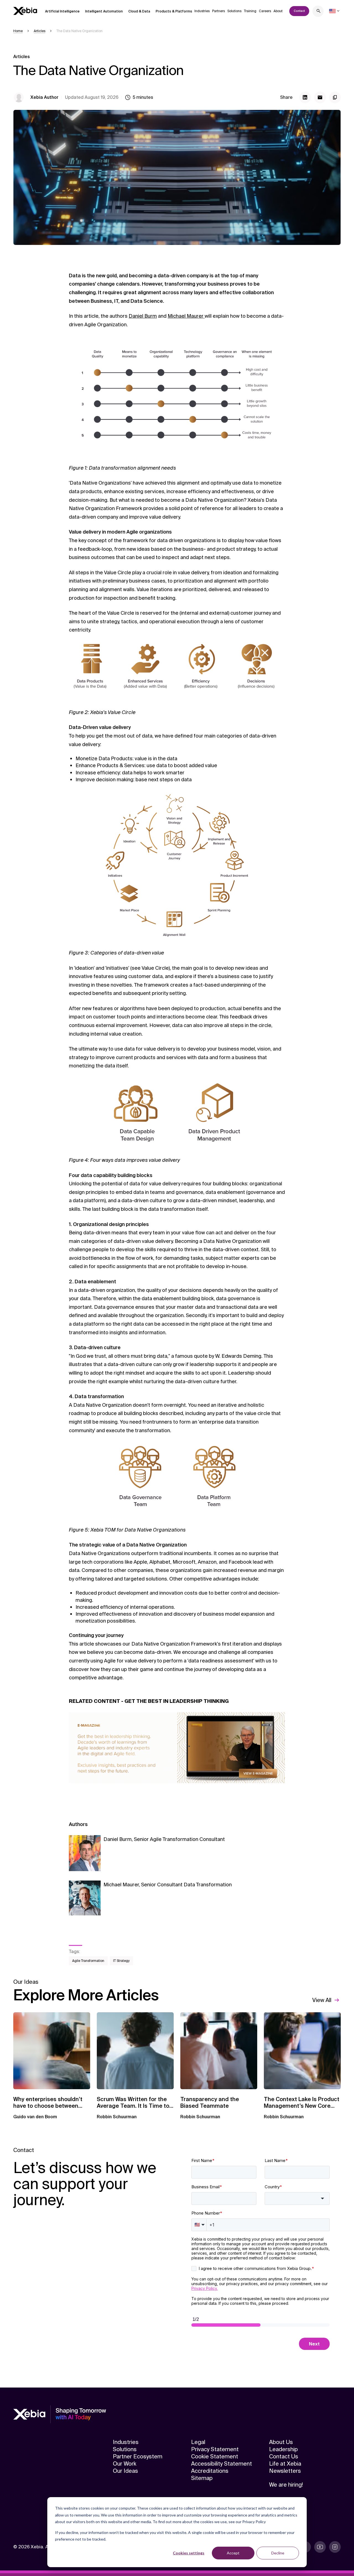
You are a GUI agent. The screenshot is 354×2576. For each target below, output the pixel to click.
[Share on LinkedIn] (305, 97)
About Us (281, 2442)
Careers (265, 11)
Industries (202, 11)
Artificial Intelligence (62, 11)
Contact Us (284, 2456)
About (278, 11)
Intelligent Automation (104, 11)
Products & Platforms (174, 11)
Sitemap (202, 2478)
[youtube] (320, 2547)
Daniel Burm (143, 316)
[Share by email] (320, 97)
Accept (233, 2553)
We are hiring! (286, 2485)
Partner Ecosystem (138, 2456)
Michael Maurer (186, 316)
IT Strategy (121, 1961)
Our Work (125, 2464)
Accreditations (210, 2471)
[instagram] (335, 2547)
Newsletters (285, 2471)
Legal (198, 2442)
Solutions (234, 11)
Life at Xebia (285, 2464)
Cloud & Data (139, 11)
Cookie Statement (215, 2456)
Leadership (283, 2449)
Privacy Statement (215, 2449)
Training (250, 11)
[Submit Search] (319, 12)
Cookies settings (189, 2553)
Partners (218, 11)
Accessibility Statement (222, 2464)
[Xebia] (25, 11)
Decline (278, 2553)
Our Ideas (125, 2471)
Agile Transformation (88, 1961)
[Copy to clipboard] (335, 97)
